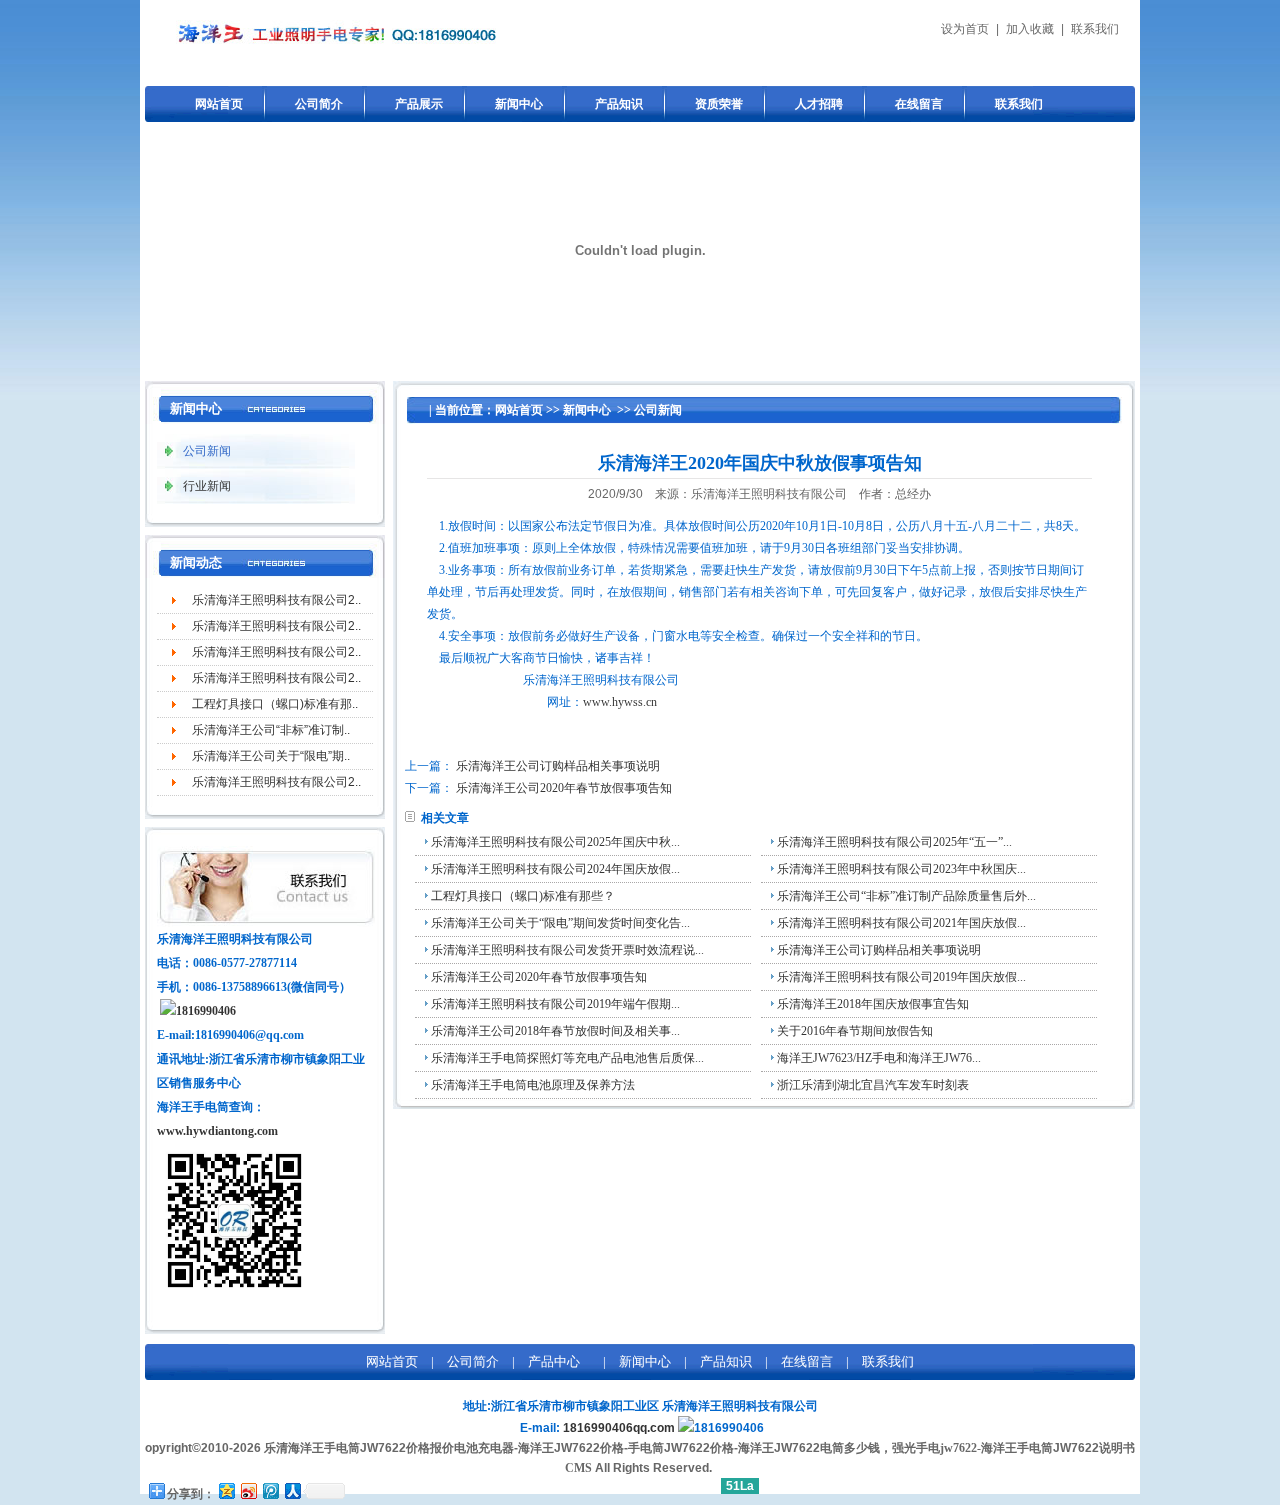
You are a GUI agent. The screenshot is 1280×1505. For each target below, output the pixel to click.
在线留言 (919, 104)
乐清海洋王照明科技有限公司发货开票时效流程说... (567, 950)
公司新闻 (658, 410)
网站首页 (219, 104)
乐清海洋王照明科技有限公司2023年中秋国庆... (901, 869)
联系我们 (1095, 29)
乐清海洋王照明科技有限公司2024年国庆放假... (555, 869)
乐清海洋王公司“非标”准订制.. (271, 730)
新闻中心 (519, 104)
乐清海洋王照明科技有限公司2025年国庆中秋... (555, 842)
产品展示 (419, 104)
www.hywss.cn (620, 702)
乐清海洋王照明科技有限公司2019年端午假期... (555, 1004)
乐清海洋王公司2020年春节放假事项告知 (564, 788)
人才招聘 (819, 104)
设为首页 (965, 29)
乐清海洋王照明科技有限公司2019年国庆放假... (901, 977)
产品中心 (554, 1361)
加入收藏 (1030, 29)
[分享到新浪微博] (248, 1490)
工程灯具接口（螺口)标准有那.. (275, 704)
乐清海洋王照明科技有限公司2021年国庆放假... (901, 923)
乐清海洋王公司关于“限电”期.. (271, 756)
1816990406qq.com (619, 1428)
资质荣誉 (719, 104)
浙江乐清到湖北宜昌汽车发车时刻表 (873, 1085)
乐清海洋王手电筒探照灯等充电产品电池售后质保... (567, 1058)
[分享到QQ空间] (226, 1490)
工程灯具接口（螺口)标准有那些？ (523, 896)
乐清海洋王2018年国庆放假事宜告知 (873, 1004)
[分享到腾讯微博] (270, 1490)
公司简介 (319, 104)
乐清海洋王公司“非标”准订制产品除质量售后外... (906, 896)
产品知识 (619, 104)
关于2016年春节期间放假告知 (855, 1031)
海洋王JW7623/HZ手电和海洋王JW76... (879, 1058)
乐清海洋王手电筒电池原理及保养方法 (533, 1085)
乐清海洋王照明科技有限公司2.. (276, 600)
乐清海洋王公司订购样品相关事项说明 (558, 766)
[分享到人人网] (292, 1490)
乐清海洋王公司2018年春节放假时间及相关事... (555, 1031)
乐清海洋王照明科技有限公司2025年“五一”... (894, 842)
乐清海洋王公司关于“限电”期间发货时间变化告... (560, 923)
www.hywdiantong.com (217, 1131)
